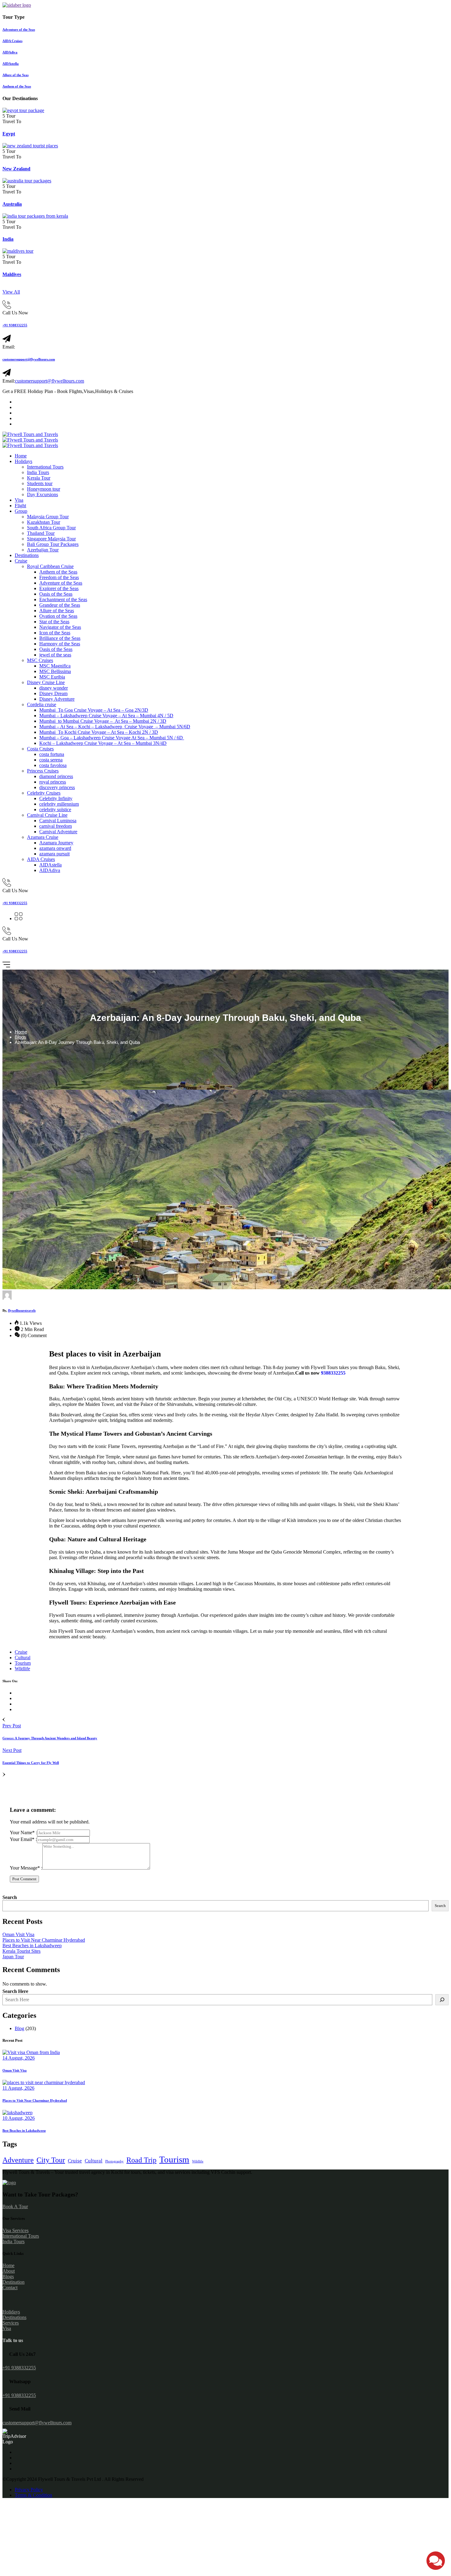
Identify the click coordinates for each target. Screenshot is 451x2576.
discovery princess (57, 787)
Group (21, 511)
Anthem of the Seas (58, 572)
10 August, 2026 (19, 2118)
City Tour (51, 2160)
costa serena (51, 760)
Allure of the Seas (57, 611)
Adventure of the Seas (61, 583)
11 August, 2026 (18, 2088)
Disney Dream (53, 693)
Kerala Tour (39, 478)
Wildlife (22, 1669)
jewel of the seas (55, 655)
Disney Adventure (57, 699)
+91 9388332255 (15, 325)
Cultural (23, 1658)
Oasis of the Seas (56, 594)
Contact (10, 2288)
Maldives (12, 274)
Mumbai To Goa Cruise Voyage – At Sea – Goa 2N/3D (94, 710)
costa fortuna (52, 754)
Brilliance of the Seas (60, 638)
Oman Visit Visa (18, 1934)
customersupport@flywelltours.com (29, 359)
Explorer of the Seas (59, 588)
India (8, 239)
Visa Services (15, 2230)
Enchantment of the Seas (63, 599)
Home (21, 456)
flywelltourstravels (22, 1310)
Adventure (18, 2160)
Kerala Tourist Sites (21, 1951)
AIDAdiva (50, 870)
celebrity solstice (55, 809)
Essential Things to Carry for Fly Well (31, 1763)
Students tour (40, 483)
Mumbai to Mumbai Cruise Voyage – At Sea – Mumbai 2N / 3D (103, 721)
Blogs (20, 1037)
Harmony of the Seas (60, 644)
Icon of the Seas (55, 633)
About (9, 2271)
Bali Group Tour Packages (53, 544)
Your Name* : (23, 1833)
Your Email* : (23, 1839)
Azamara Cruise (43, 837)
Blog (19, 2028)
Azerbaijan (283, 1373)
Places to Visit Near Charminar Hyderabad (44, 1940)
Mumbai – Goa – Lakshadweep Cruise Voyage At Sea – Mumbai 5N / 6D (112, 738)
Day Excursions (42, 494)
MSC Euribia (52, 677)
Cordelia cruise (42, 704)
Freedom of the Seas (59, 577)
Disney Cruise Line (46, 682)
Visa (19, 500)
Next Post (12, 1750)
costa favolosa (53, 765)
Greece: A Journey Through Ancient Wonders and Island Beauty (50, 1738)
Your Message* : (26, 1868)
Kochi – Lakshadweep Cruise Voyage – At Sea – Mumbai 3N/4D (103, 743)
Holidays (23, 461)
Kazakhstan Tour (44, 522)
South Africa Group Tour (51, 528)
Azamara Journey (56, 843)
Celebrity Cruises (44, 793)
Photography (114, 2161)
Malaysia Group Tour (48, 517)
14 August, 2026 (19, 2058)
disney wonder (54, 688)
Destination (13, 2282)
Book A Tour (15, 2206)
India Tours (38, 472)
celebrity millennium (59, 804)
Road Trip (141, 2160)
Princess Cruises (43, 771)
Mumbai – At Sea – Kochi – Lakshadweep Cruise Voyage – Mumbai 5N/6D (115, 727)
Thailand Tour (41, 533)
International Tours (45, 467)
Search (10, 1897)
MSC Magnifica (55, 666)
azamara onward (55, 848)
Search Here (15, 1991)
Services (11, 2323)
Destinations (27, 555)
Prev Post (12, 1726)
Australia (12, 204)
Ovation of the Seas (58, 616)
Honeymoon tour (44, 489)
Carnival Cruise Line (47, 815)
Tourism (23, 1663)
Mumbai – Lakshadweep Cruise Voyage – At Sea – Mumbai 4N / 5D (106, 716)
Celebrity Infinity (56, 798)
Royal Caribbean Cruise (50, 566)
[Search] (442, 2000)
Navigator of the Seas (60, 627)
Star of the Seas (54, 622)
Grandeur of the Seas (60, 605)
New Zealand (16, 169)
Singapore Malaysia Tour (51, 539)
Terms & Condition (33, 2495)
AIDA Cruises (41, 859)
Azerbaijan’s (124, 1631)
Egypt (9, 134)
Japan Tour (13, 1957)
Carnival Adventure (58, 832)
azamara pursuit (54, 854)
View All (11, 292)
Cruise (21, 561)
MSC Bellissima (55, 671)
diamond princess (56, 776)
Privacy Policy (29, 2490)
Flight (20, 506)
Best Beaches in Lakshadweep (32, 1946)
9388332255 (333, 1373)
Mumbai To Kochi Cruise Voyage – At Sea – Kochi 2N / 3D (99, 732)
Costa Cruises (40, 749)
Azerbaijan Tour (43, 550)
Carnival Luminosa (58, 821)
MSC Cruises (40, 660)
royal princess (53, 782)
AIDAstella (50, 865)
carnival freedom (56, 826)
